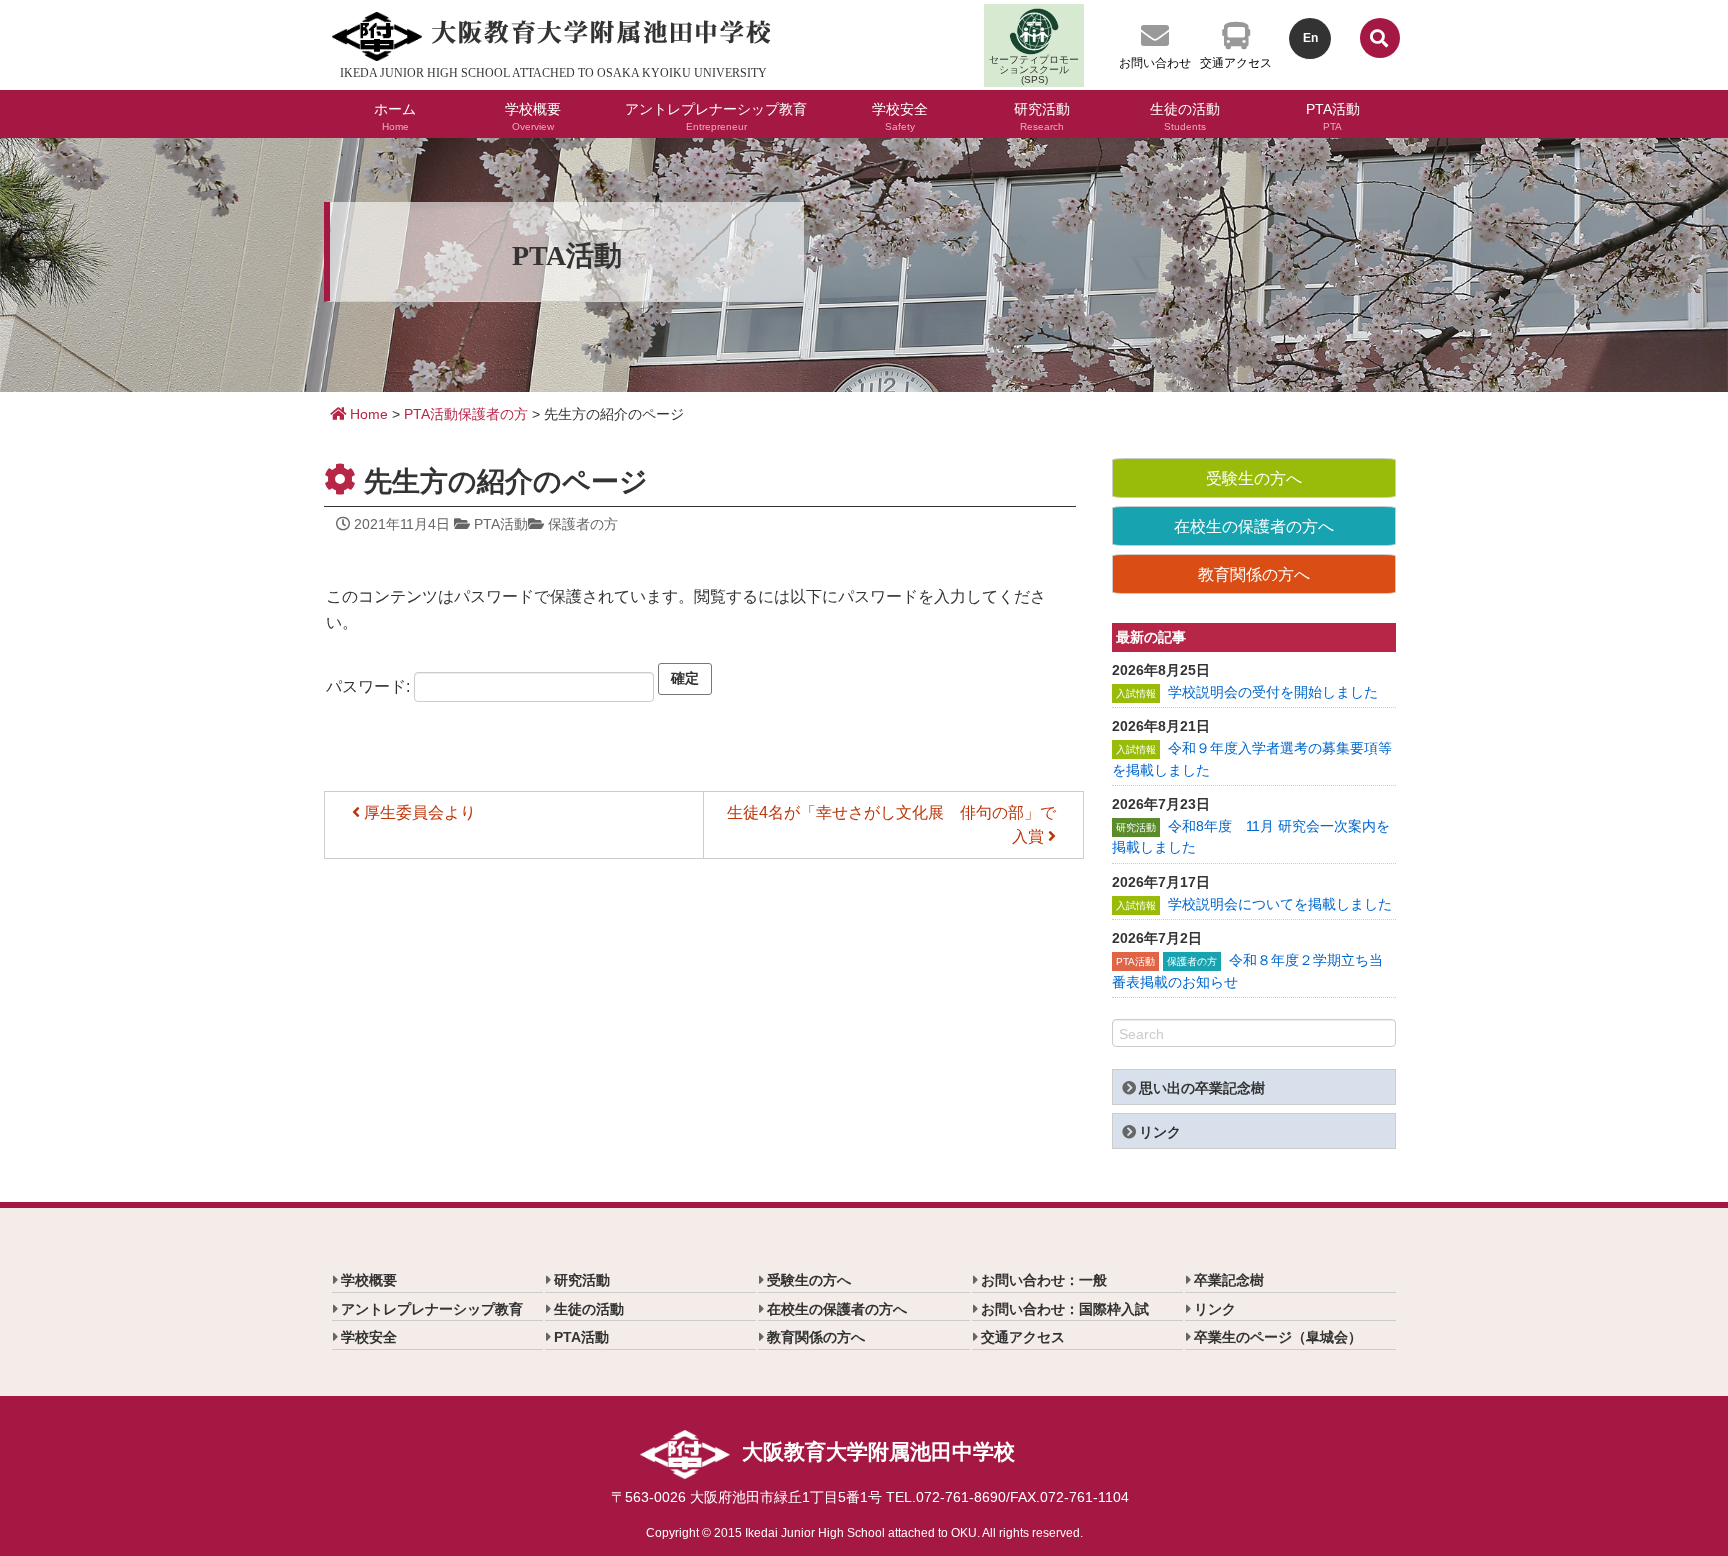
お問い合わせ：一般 (1044, 1280)
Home (367, 414)
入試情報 (1136, 693)
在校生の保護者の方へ (1254, 526)
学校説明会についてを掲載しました (1280, 904)
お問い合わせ (1155, 63)
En (1310, 38)
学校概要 (533, 114)
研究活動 (1042, 114)
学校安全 (900, 114)
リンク (1160, 1132)
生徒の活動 (1185, 114)
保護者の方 (493, 414)
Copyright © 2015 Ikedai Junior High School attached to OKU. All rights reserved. (864, 1533)
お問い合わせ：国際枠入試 (1065, 1309)
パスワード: (370, 685)
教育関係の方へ (1254, 574)
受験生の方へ (1254, 478)
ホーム (395, 114)
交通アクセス (1236, 63)
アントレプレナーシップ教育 (716, 114)
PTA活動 (1333, 114)
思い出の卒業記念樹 (1202, 1088)
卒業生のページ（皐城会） (1278, 1337)
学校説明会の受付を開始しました (1273, 692)
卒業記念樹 (1229, 1280)
